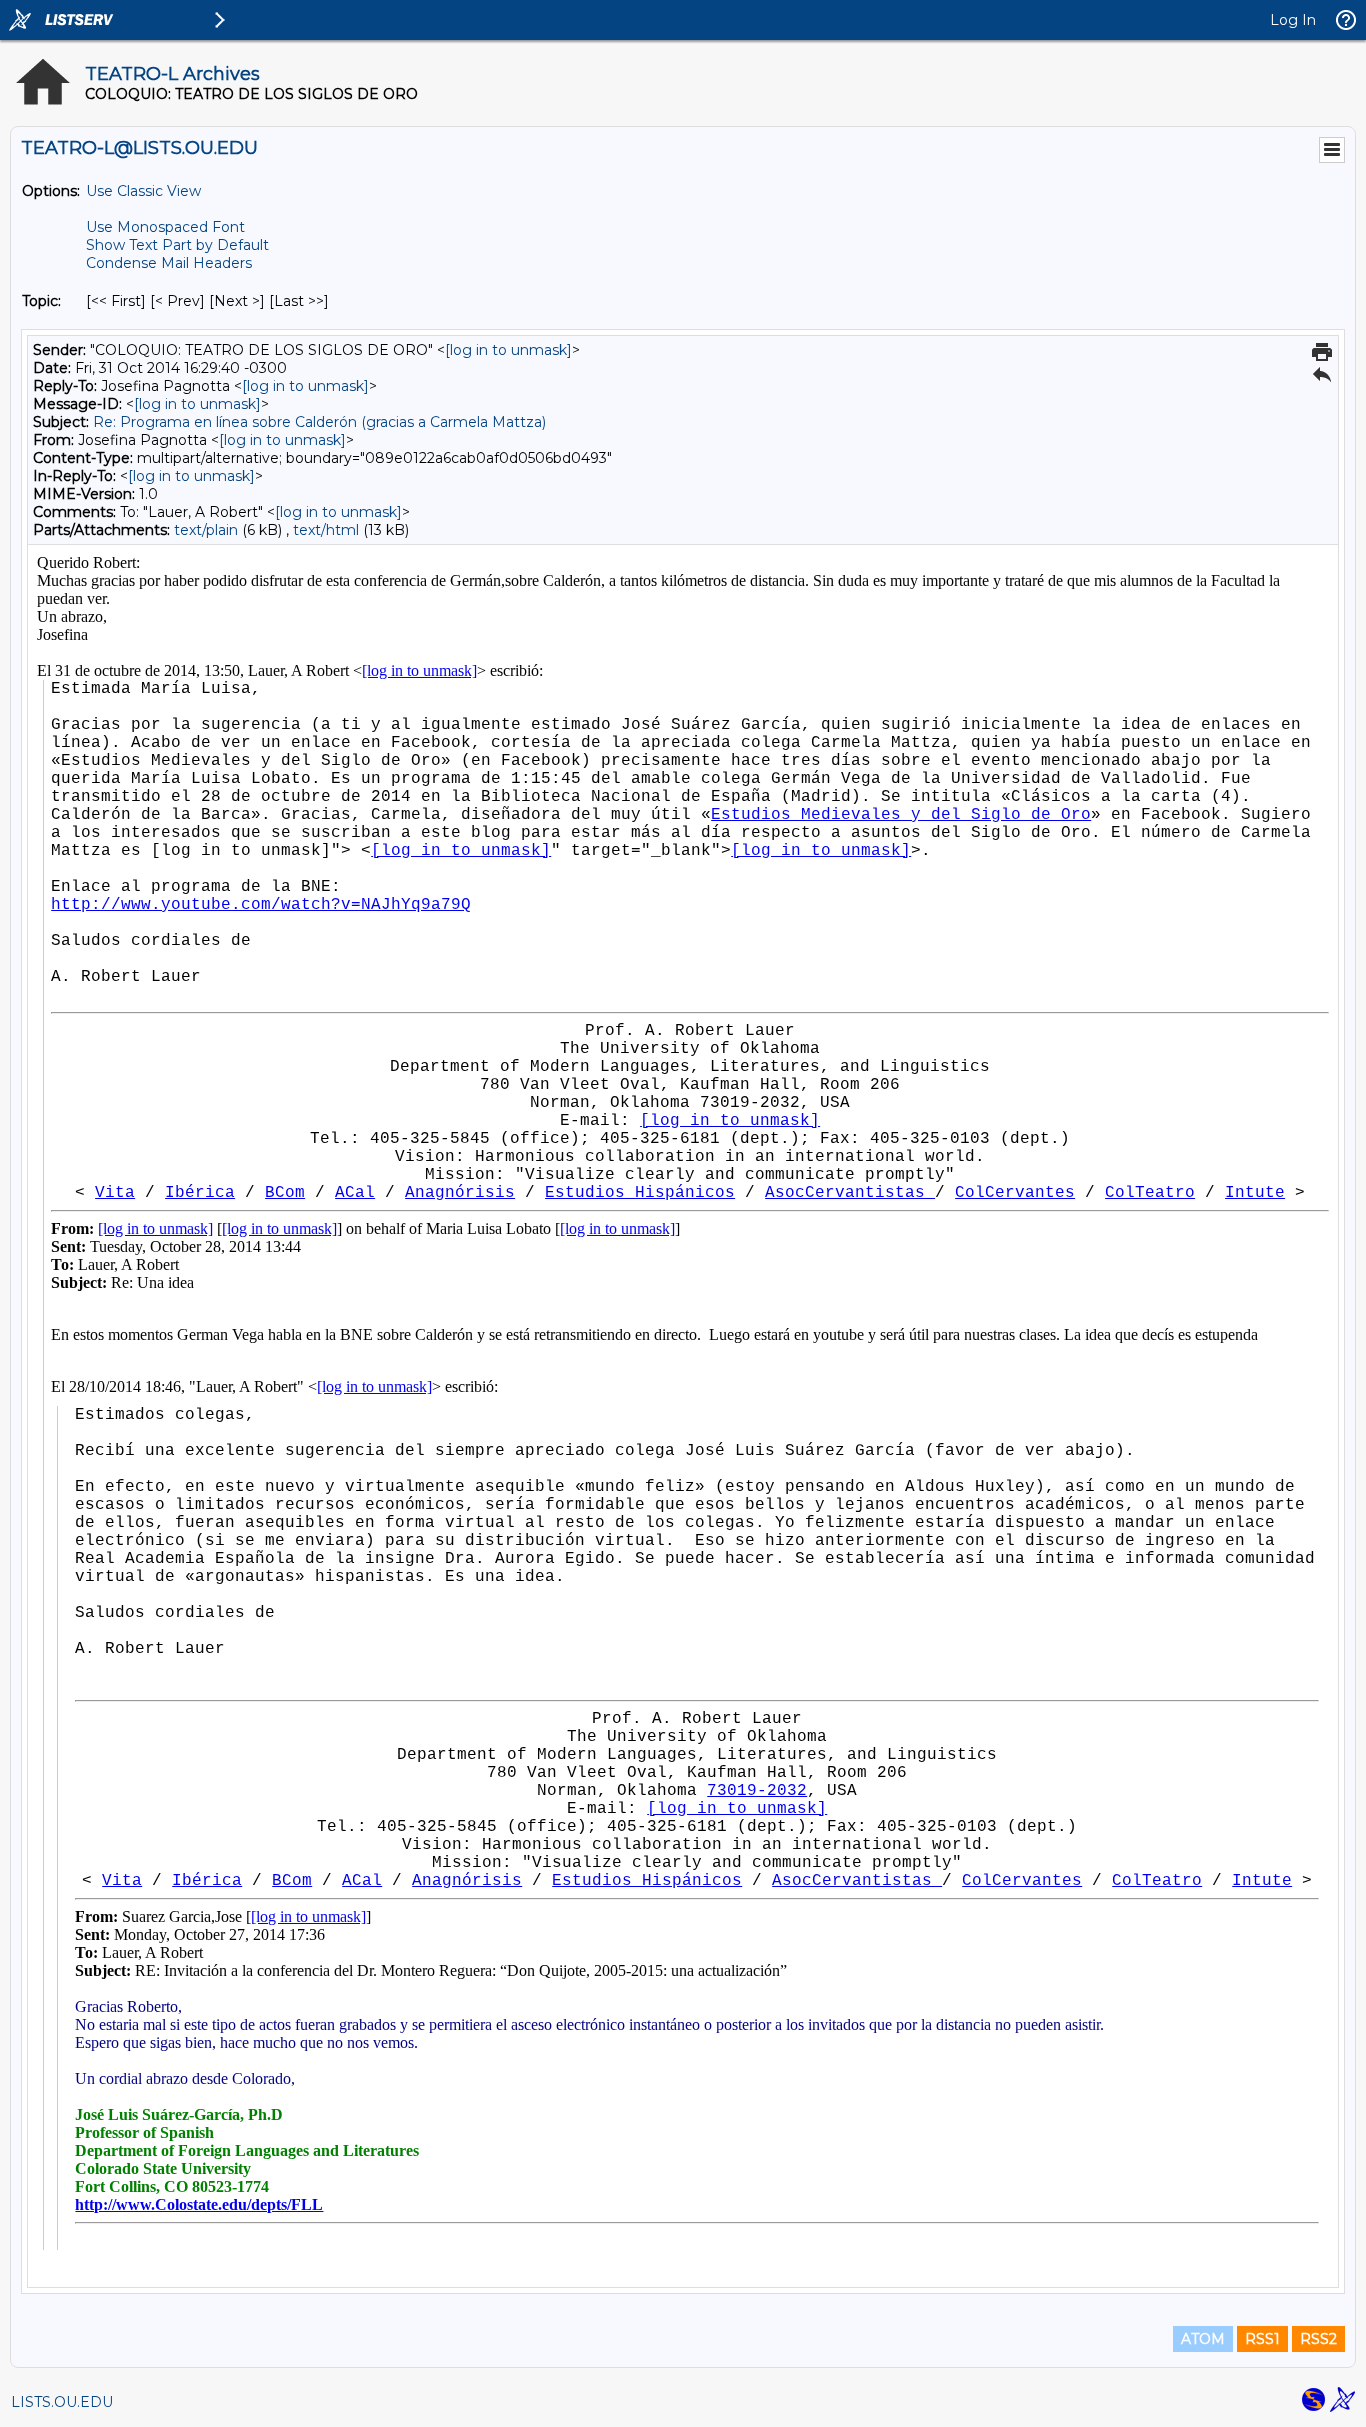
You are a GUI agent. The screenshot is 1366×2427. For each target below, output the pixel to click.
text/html (326, 530)
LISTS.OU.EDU (62, 2402)
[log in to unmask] (508, 350)
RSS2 (1318, 2339)
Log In (1293, 20)
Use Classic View (143, 191)
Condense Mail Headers (169, 263)
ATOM (1203, 2339)
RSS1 (1262, 2339)
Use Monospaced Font (165, 227)
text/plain (206, 530)
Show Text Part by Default (177, 245)
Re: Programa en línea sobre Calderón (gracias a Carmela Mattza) (319, 422)
